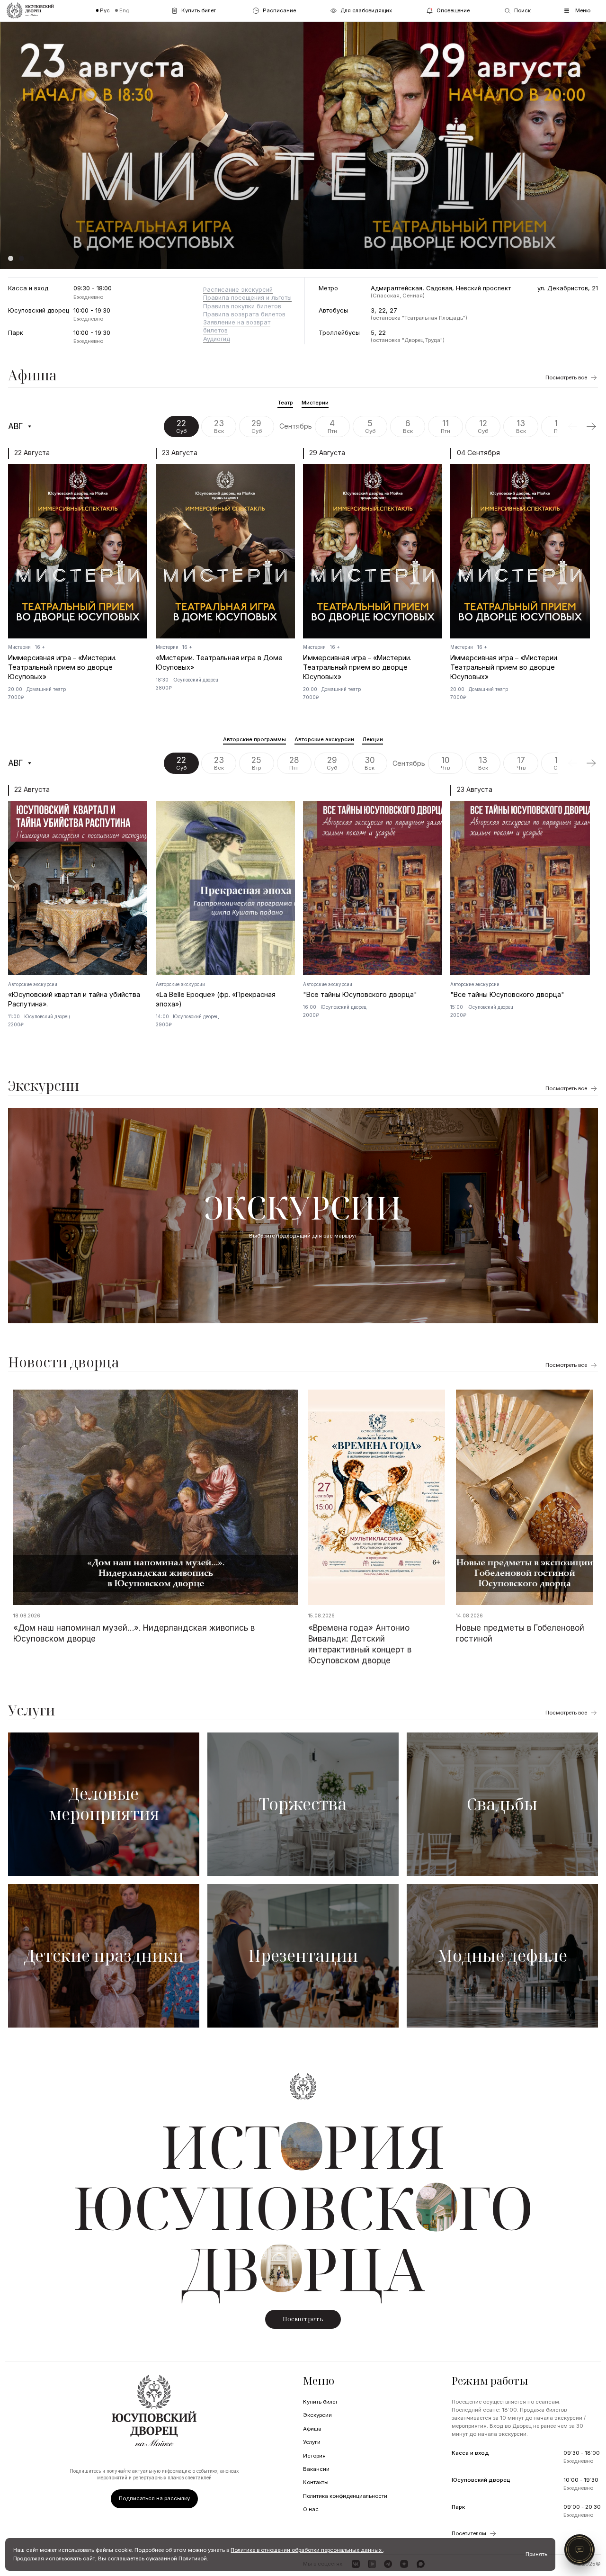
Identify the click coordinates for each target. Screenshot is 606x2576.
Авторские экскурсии (324, 739)
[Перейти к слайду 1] (11, 258)
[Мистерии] (303, 145)
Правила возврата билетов (244, 314)
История (314, 2456)
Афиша (32, 375)
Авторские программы (254, 739)
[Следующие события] (591, 426)
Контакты (316, 2482)
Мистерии (315, 403)
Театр (285, 403)
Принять (536, 2554)
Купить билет (320, 2402)
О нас (311, 2509)
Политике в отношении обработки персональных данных (307, 2550)
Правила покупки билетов (242, 306)
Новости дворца (64, 1362)
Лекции (373, 739)
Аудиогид (217, 339)
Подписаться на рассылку (154, 2498)
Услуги (31, 1710)
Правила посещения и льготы (247, 298)
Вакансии (316, 2469)
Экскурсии (44, 1086)
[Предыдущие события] (572, 426)
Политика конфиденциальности (345, 2496)
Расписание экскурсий (238, 290)
